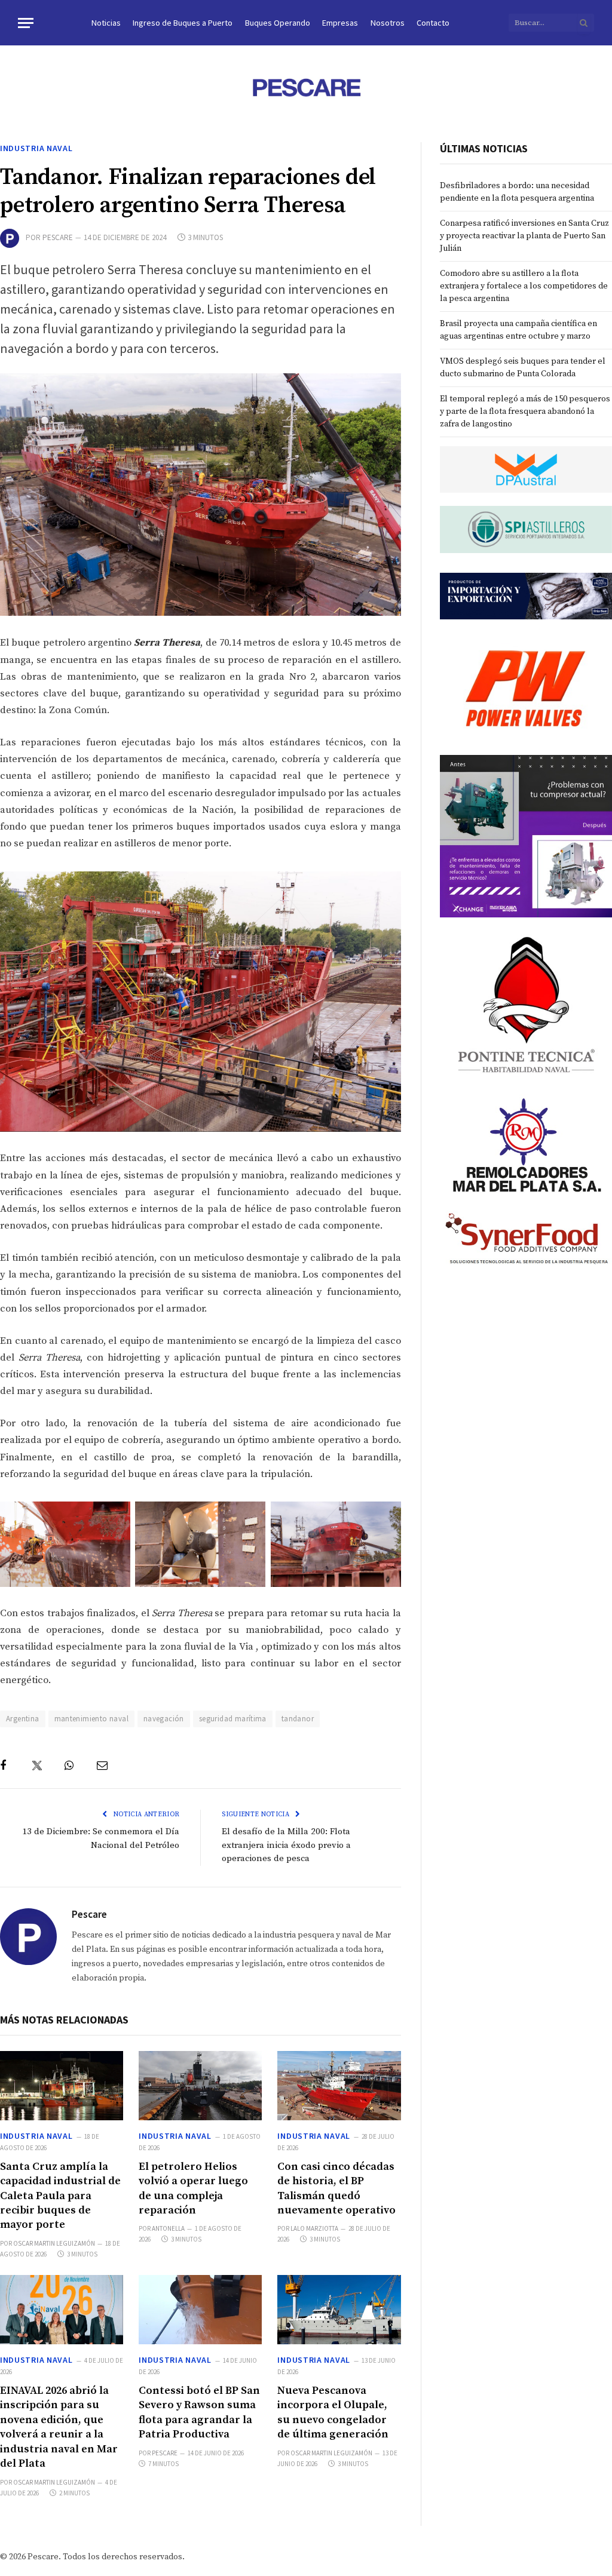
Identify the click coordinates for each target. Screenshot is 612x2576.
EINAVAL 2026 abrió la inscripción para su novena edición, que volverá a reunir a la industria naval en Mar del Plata (59, 2427)
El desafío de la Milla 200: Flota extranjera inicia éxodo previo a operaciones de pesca (286, 1845)
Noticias (106, 23)
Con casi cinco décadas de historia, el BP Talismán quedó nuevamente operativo (336, 2188)
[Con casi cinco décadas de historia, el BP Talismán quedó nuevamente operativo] (339, 2086)
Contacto (433, 23)
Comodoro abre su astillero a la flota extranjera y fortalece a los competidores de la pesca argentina (524, 286)
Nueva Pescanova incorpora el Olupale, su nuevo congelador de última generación (333, 2412)
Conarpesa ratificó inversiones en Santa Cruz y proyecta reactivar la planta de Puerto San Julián (524, 236)
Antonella (168, 2228)
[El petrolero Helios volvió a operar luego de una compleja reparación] (200, 2086)
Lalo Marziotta (314, 2228)
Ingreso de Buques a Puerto (183, 23)
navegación (164, 1719)
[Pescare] (306, 87)
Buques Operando (278, 23)
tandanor (298, 1719)
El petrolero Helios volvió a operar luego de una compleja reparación (193, 2188)
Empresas (340, 23)
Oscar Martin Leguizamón (54, 2243)
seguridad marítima (233, 1719)
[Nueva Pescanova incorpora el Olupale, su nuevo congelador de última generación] (339, 2310)
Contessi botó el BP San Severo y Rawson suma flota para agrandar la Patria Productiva (199, 2412)
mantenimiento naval (91, 1719)
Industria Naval (36, 148)
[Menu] (26, 23)
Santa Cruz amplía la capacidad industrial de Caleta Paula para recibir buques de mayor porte (60, 2196)
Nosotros (388, 23)
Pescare (58, 237)
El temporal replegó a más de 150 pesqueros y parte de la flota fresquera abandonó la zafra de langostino (525, 412)
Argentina (23, 1719)
